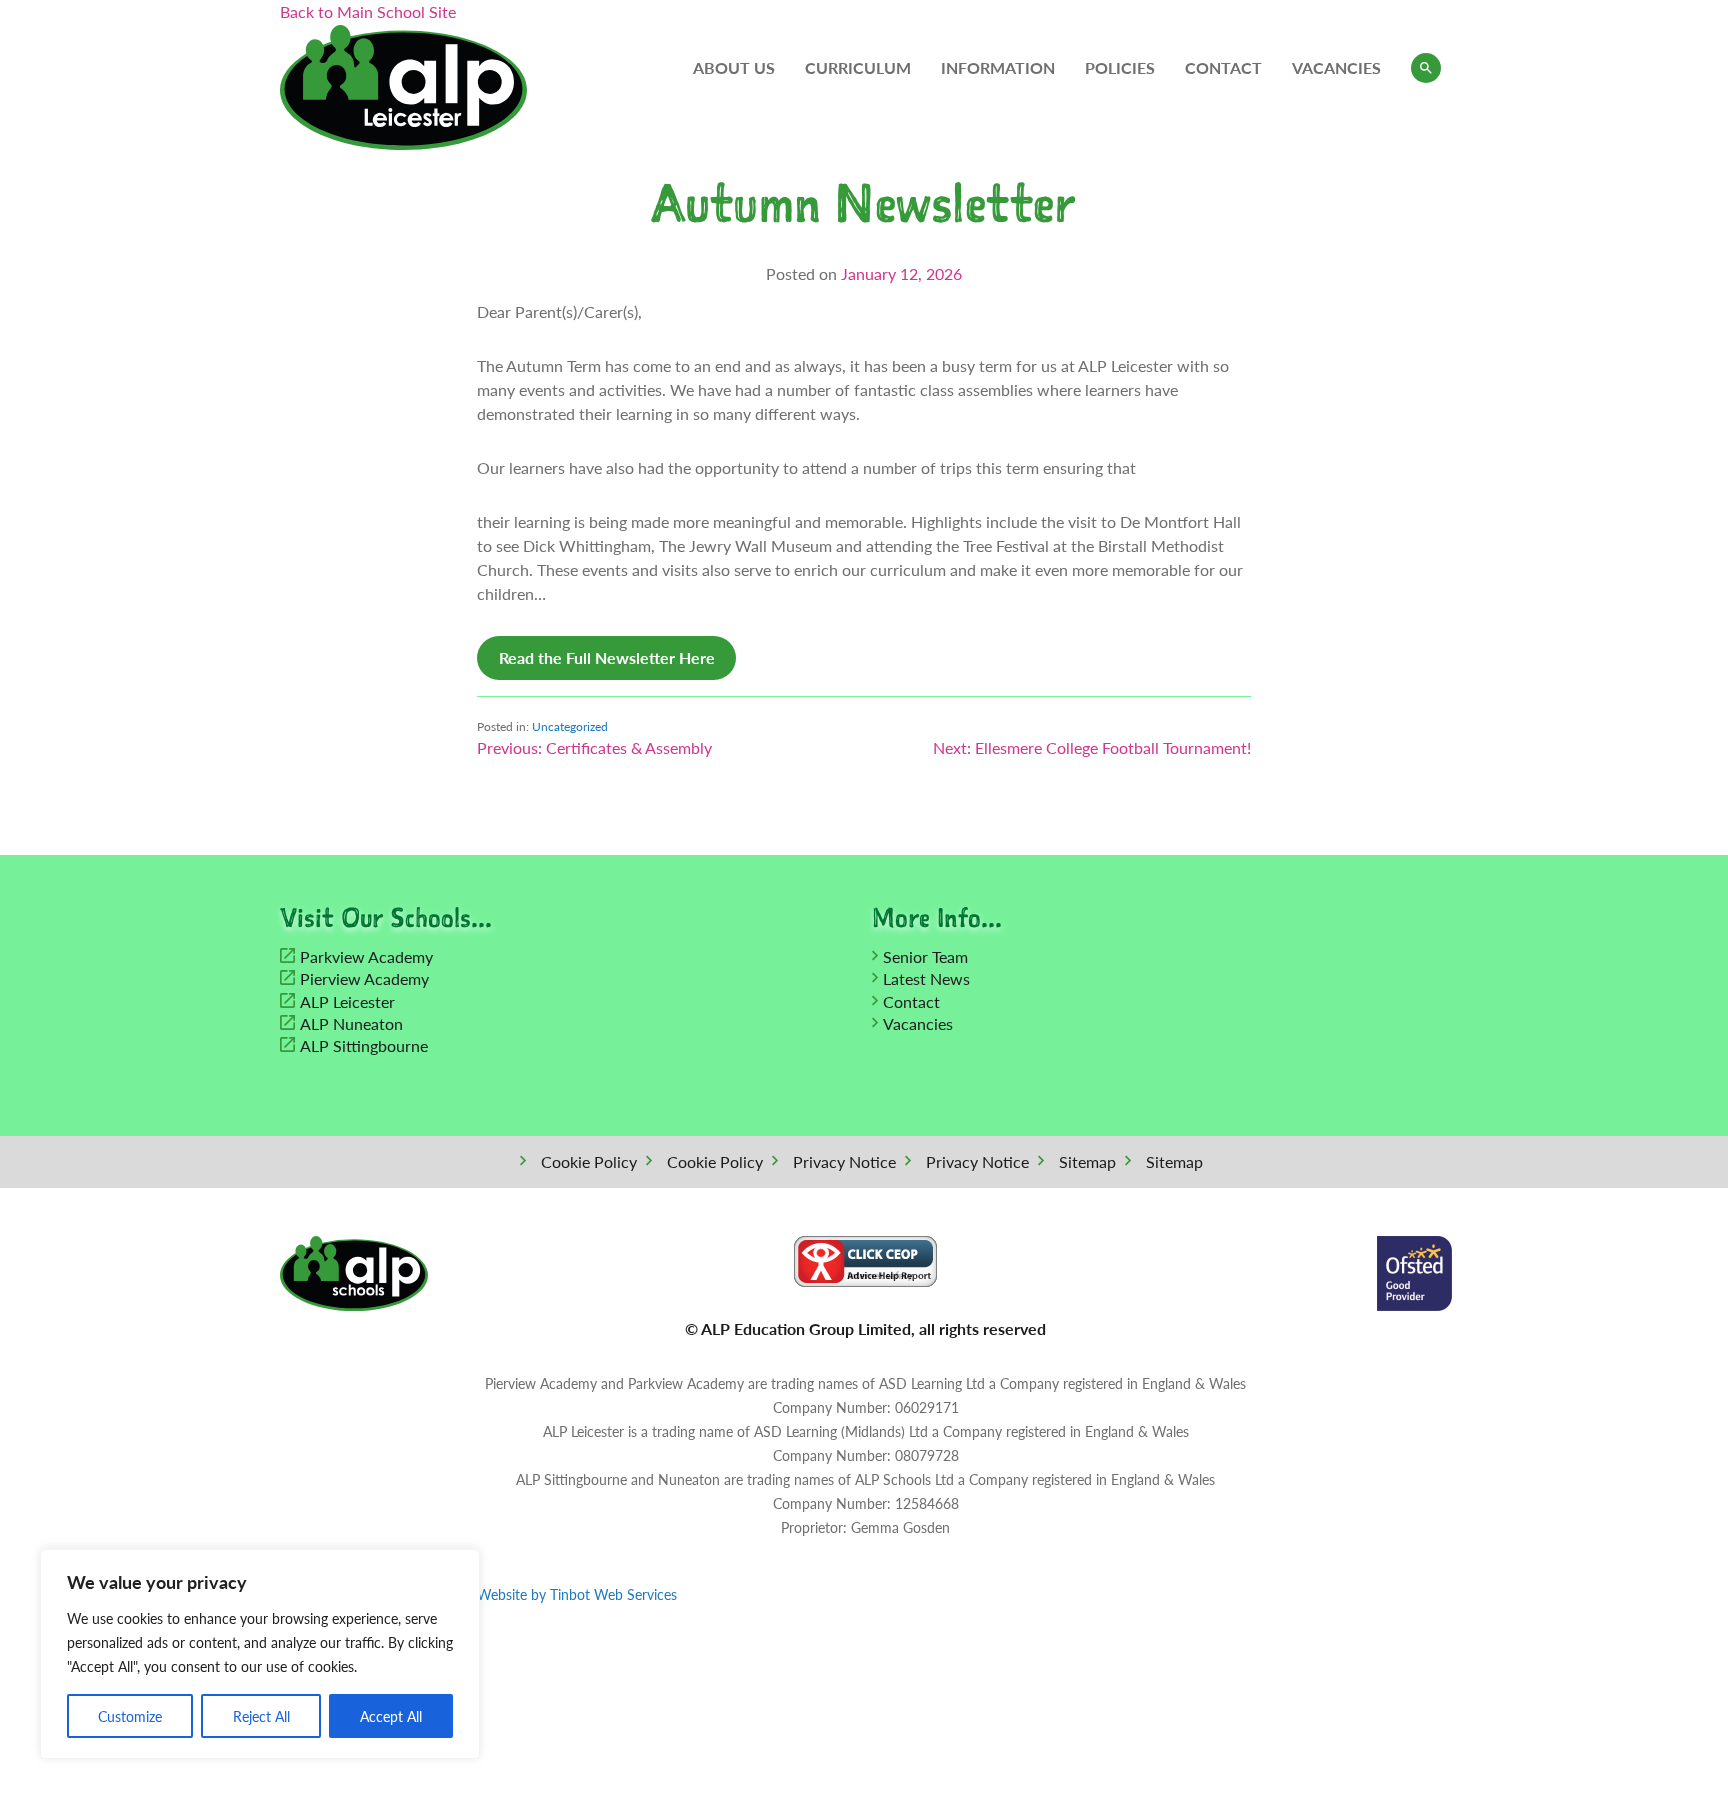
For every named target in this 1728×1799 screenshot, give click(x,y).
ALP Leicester (347, 1001)
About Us (734, 67)
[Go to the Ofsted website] (1414, 1271)
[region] (260, 1654)
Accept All (391, 1716)
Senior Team (925, 956)
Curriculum (858, 67)
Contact (1223, 67)
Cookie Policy (589, 1161)
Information (998, 67)
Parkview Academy (366, 956)
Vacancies (1336, 67)
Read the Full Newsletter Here (607, 657)
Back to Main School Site (368, 11)
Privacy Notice (844, 1161)
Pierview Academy (364, 978)
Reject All (261, 1716)
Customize (130, 1716)
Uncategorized (570, 726)
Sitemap (1087, 1161)
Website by (577, 1594)
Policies (1120, 67)
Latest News (926, 978)
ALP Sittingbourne (364, 1045)
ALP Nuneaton (351, 1023)
